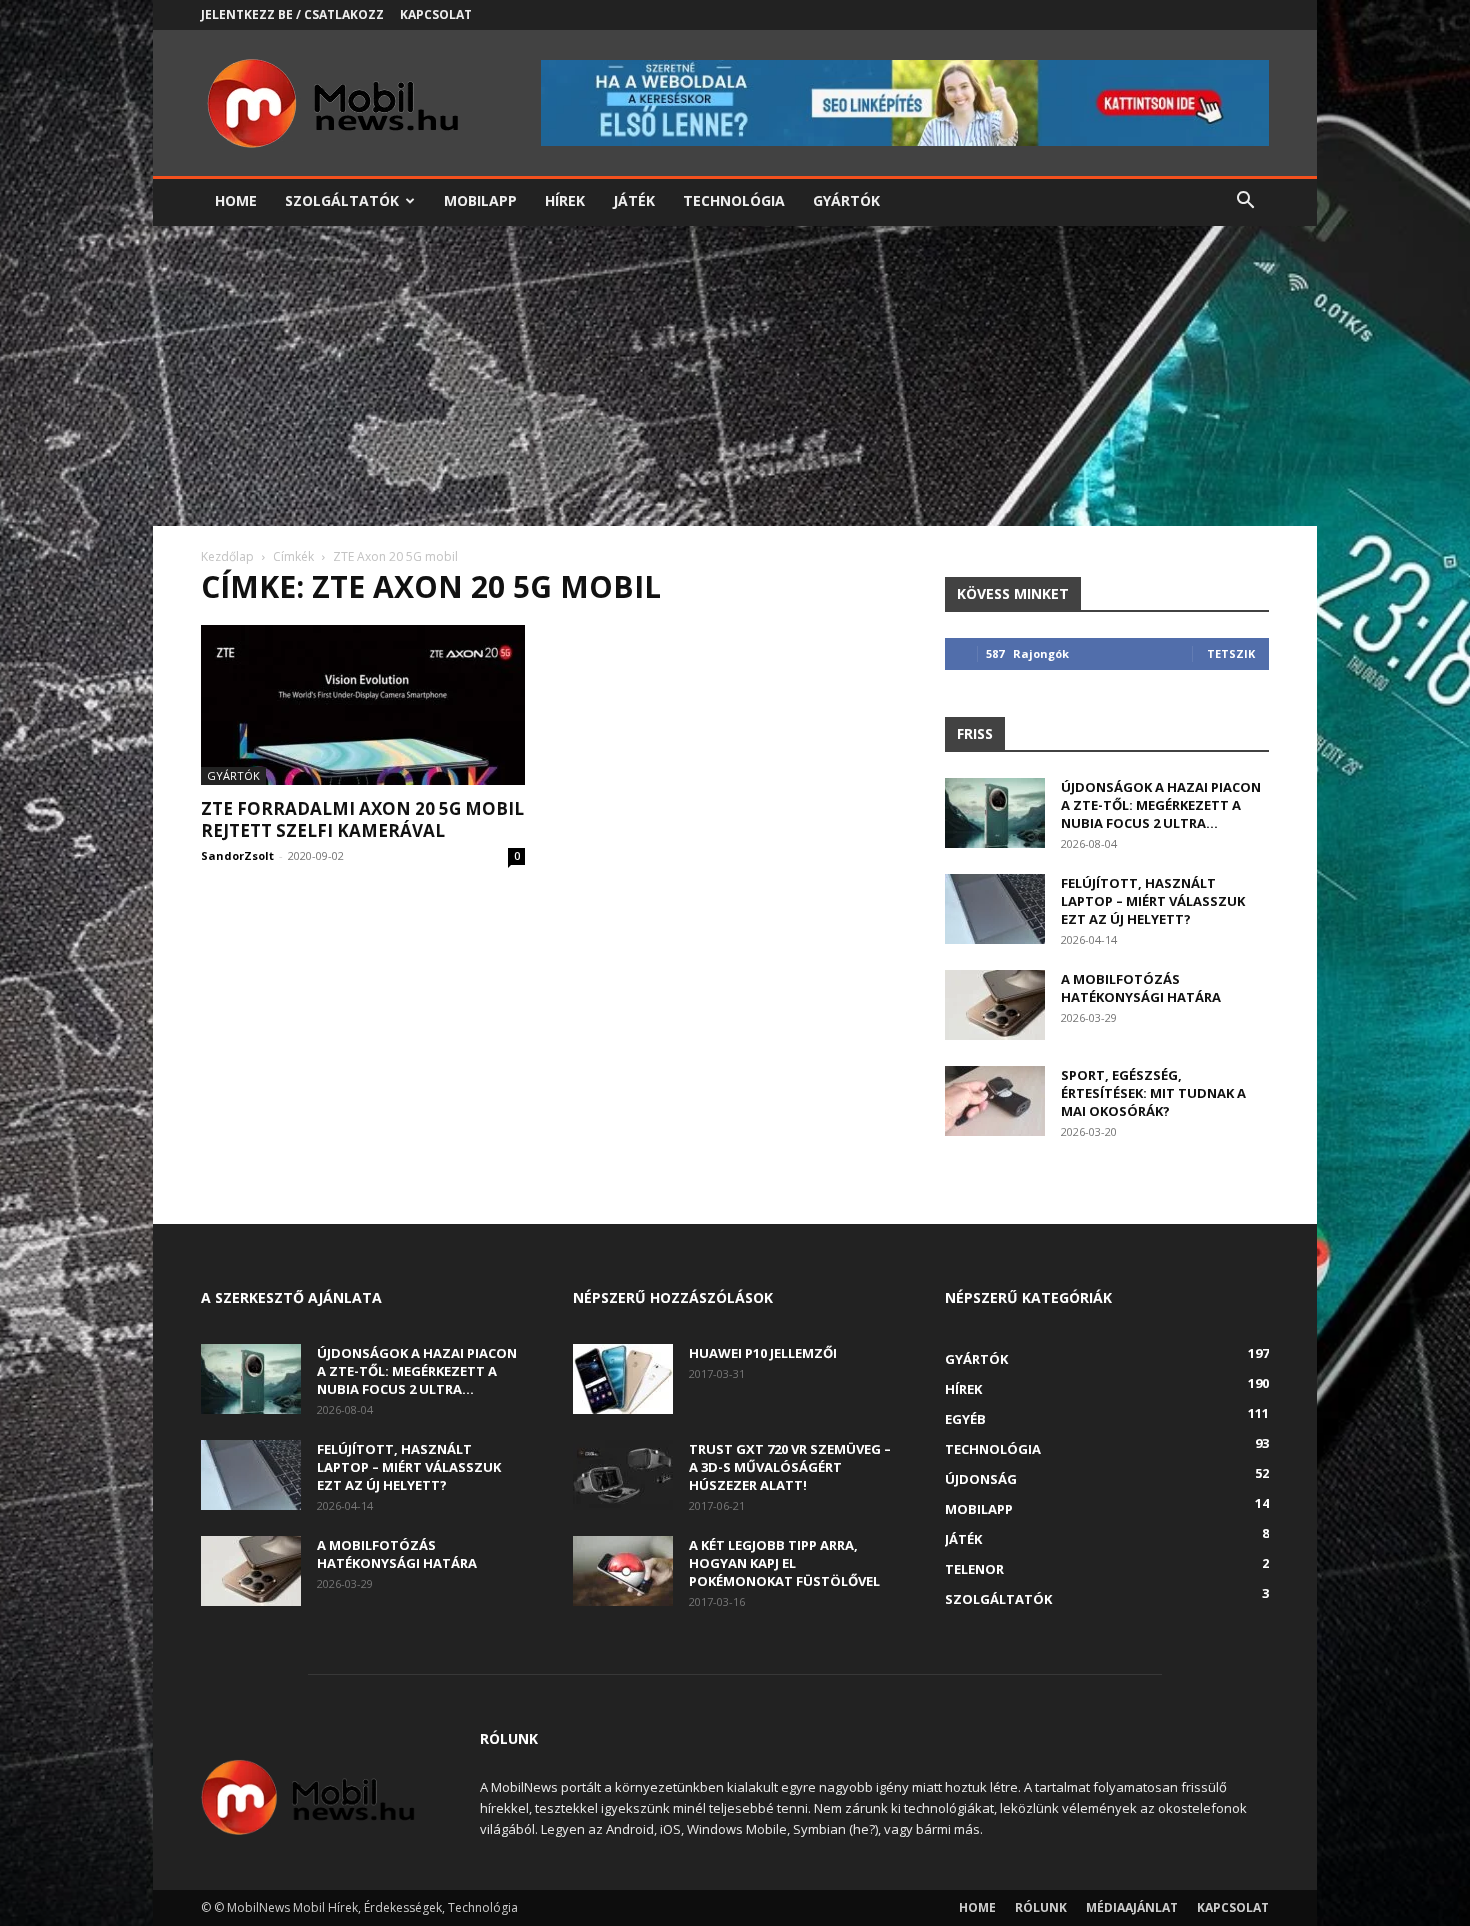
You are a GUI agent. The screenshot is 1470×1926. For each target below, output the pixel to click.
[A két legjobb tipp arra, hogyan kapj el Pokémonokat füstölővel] (623, 1571)
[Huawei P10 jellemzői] (623, 1379)
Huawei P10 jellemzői (763, 1353)
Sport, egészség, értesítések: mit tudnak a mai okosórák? (1153, 1093)
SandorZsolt (237, 855)
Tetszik (1231, 653)
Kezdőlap (227, 556)
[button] (1245, 202)
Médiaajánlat (1132, 1907)
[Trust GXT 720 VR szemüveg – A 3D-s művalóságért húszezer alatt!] (623, 1475)
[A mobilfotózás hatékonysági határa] (995, 1005)
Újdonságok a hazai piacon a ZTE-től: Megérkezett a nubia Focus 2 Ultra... (1161, 805)
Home (236, 200)
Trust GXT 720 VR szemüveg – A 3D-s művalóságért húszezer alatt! (790, 1467)
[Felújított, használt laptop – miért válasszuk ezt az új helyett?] (995, 909)
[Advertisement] (735, 376)
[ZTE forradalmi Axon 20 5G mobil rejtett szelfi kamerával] (363, 705)
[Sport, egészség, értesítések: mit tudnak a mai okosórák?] (995, 1101)
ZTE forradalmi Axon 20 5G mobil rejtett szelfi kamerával (362, 819)
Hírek (565, 200)
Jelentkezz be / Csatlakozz (292, 14)
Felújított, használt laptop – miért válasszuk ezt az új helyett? (1153, 901)
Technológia (734, 200)
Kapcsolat (436, 14)
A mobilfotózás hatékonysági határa (1141, 988)
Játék (634, 200)
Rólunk (1041, 1907)
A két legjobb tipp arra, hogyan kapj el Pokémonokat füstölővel (784, 1563)
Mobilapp (480, 200)
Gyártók (846, 200)
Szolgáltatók (342, 200)
